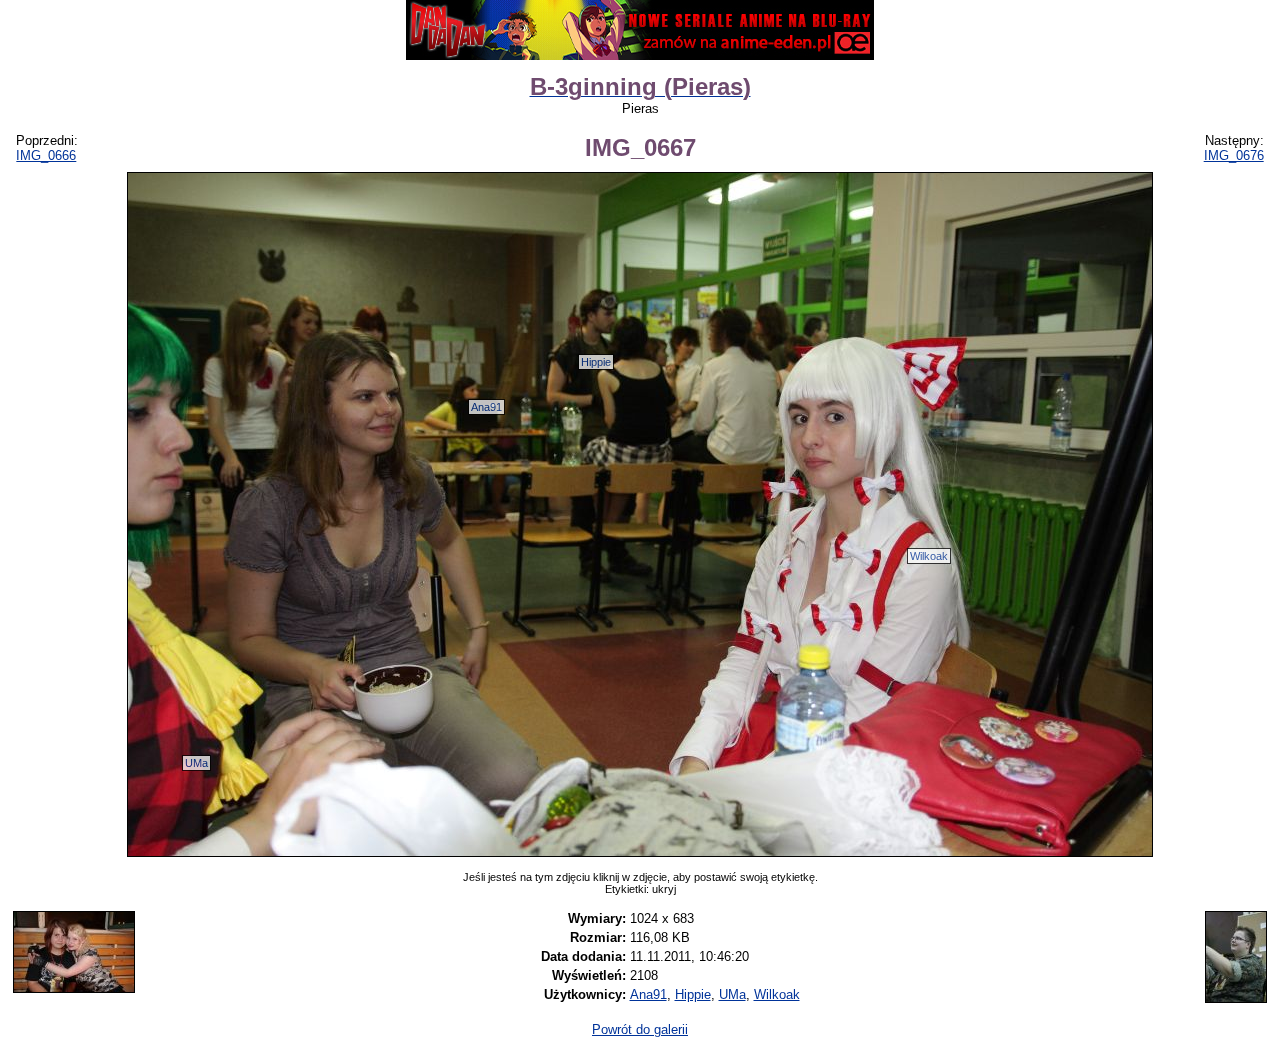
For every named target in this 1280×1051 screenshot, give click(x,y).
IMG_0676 (1234, 155)
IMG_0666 (46, 155)
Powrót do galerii (640, 1029)
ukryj (664, 889)
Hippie (596, 362)
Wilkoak (929, 556)
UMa (196, 763)
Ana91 (486, 407)
